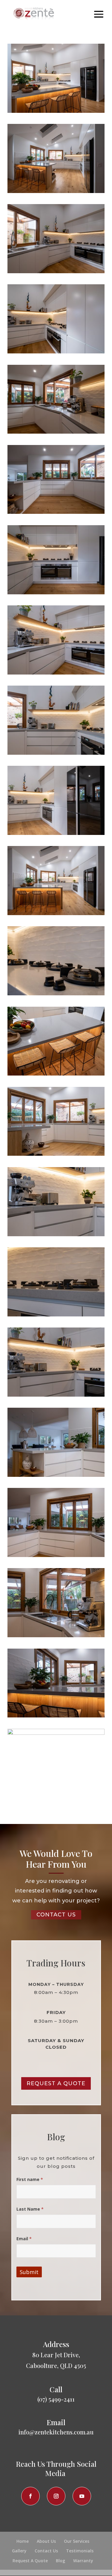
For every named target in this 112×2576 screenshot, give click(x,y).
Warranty (83, 2561)
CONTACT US (56, 1915)
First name (30, 2179)
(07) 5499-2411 (56, 2399)
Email (24, 2239)
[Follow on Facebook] (30, 2496)
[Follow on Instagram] (56, 2496)
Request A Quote (56, 2083)
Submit (29, 2272)
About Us (46, 2541)
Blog (60, 2561)
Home (23, 2541)
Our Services (77, 2541)
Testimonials (80, 2551)
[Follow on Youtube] (82, 2496)
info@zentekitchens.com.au (56, 2432)
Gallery (19, 2551)
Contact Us (46, 2551)
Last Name (30, 2209)
